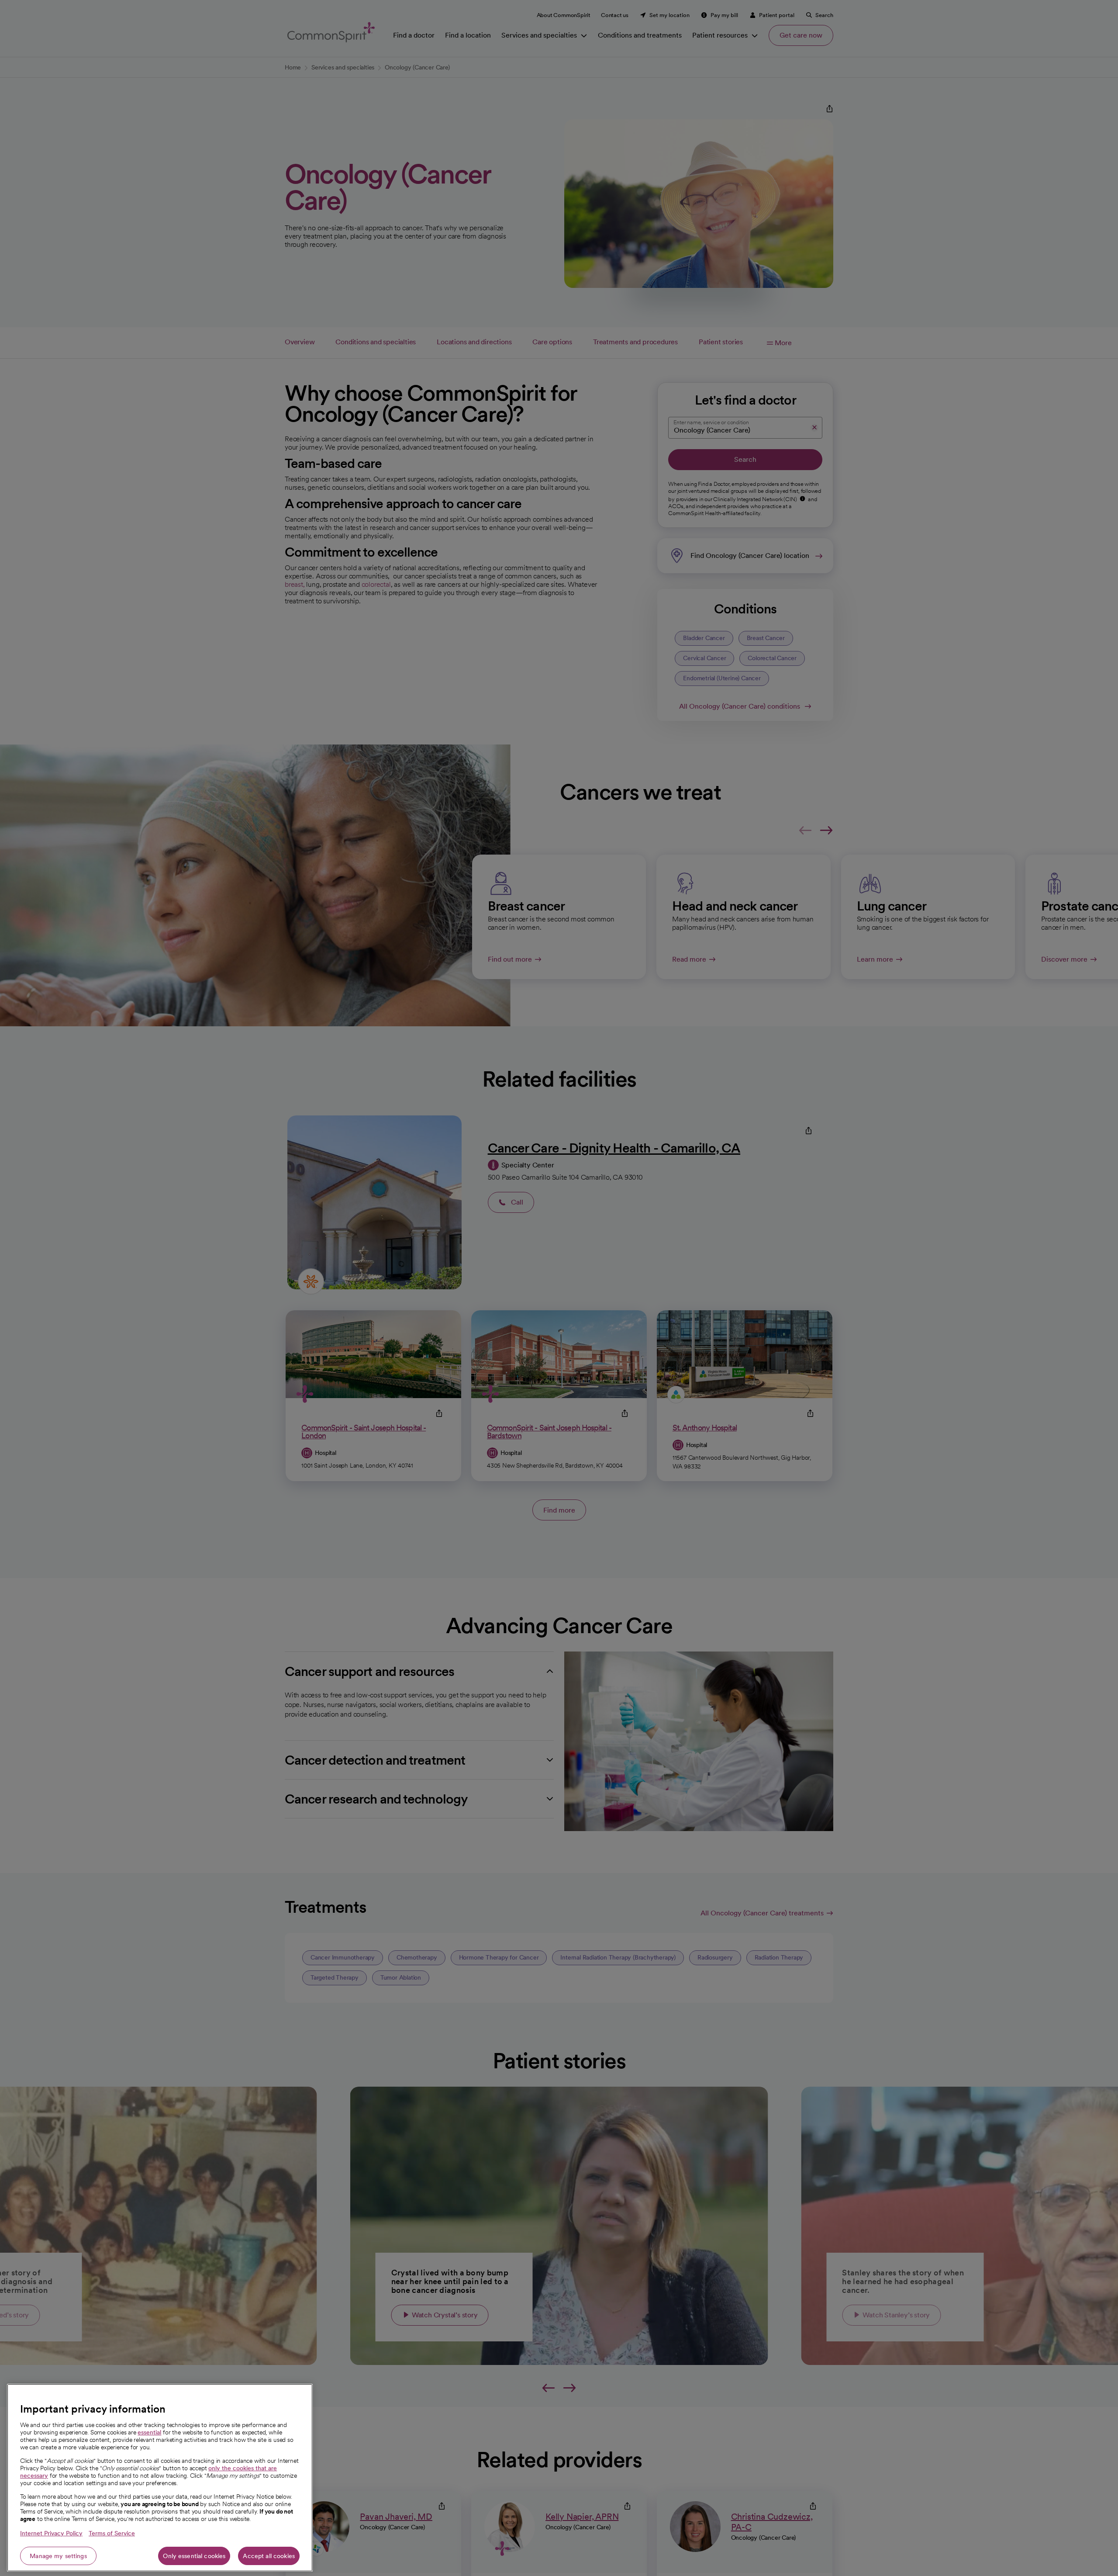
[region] (160, 2478)
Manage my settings (58, 2556)
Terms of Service (112, 2533)
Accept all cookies (269, 2556)
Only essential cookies (194, 2556)
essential (149, 2432)
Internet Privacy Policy (51, 2533)
